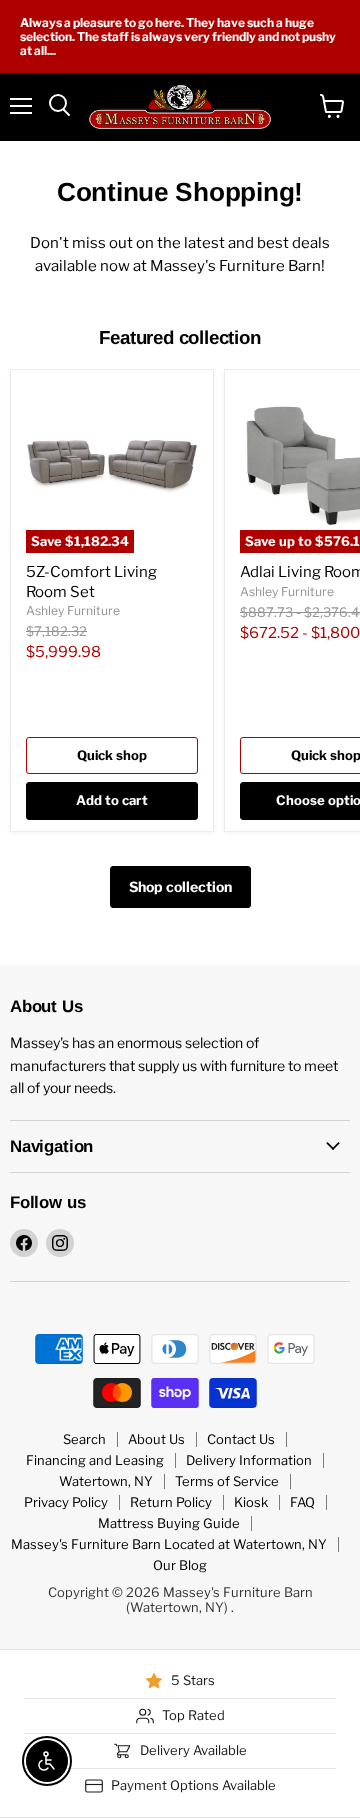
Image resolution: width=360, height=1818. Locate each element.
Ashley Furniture (73, 610)
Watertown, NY (106, 1481)
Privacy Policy (66, 1502)
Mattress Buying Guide (169, 1523)
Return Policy (171, 1502)
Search (84, 1439)
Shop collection (180, 886)
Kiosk (251, 1502)
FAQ (302, 1502)
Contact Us (241, 1439)
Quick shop (112, 755)
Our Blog (180, 1565)
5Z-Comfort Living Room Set (91, 582)
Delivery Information (249, 1460)
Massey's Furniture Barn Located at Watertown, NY (169, 1544)
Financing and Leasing (95, 1460)
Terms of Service (227, 1481)
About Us (156, 1439)
